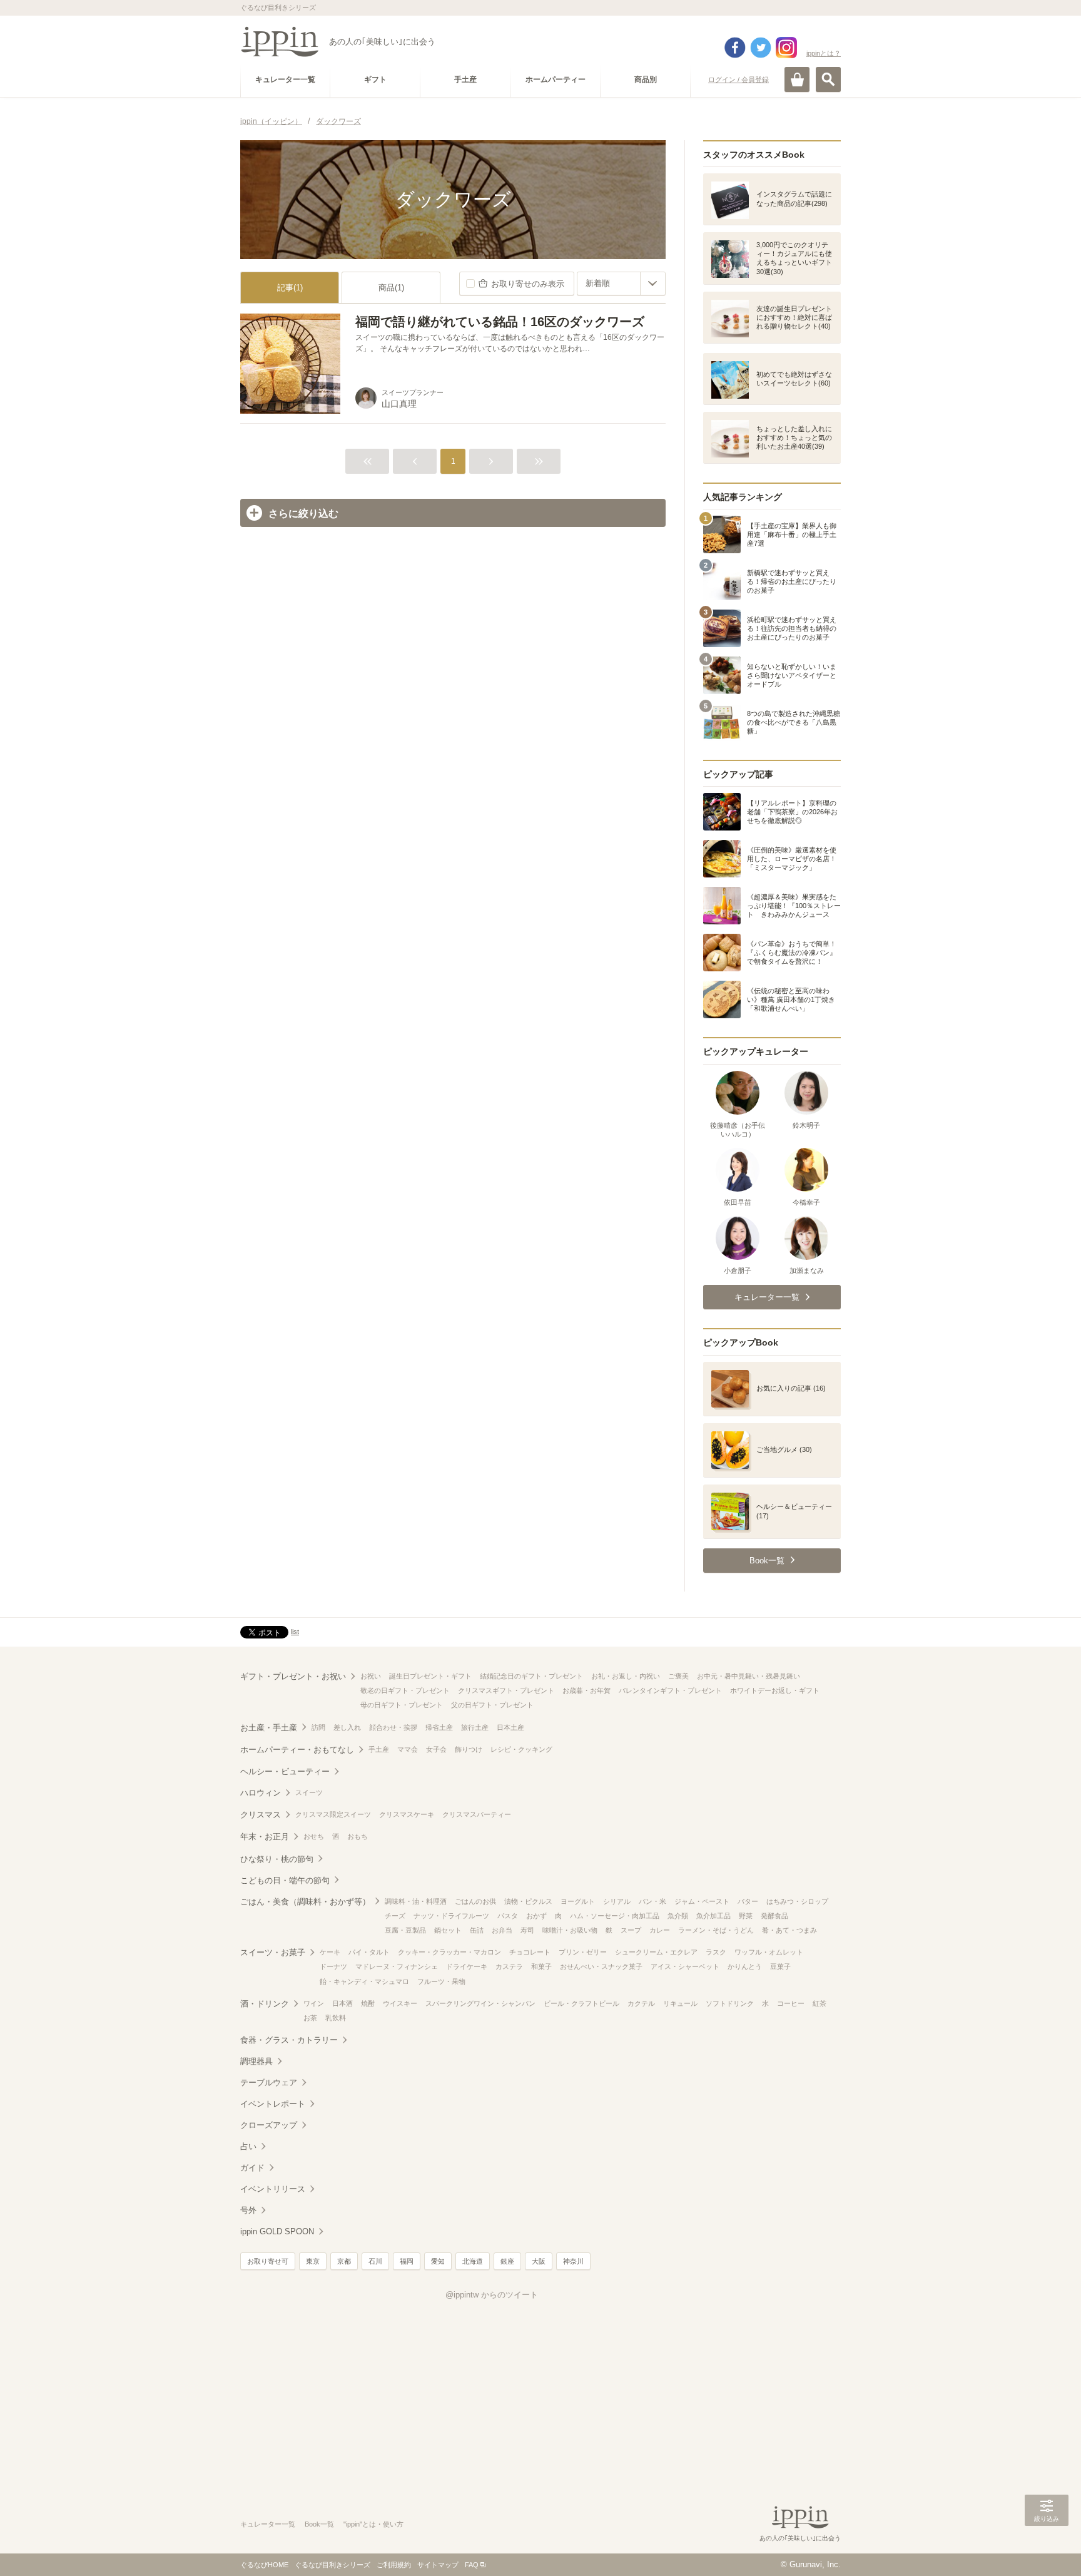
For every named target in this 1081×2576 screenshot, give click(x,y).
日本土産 (510, 1727)
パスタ (508, 1916)
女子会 (436, 1749)
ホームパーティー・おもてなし (297, 1750)
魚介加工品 (713, 1916)
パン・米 (652, 1901)
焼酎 (368, 2003)
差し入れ (347, 1727)
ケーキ (330, 1952)
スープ (631, 1930)
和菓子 (541, 1966)
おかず (536, 1916)
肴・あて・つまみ (789, 1930)
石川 (375, 2261)
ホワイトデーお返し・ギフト (775, 1690)
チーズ (395, 1916)
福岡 (407, 2261)
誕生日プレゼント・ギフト (430, 1676)
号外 (248, 2210)
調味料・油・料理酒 (416, 1901)
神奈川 (573, 2261)
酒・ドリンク (265, 2004)
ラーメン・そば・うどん (716, 1930)
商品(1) (391, 288)
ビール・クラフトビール (581, 2003)
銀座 (507, 2261)
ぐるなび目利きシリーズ (332, 2565)
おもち (358, 1836)
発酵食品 (774, 1916)
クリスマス (261, 1815)
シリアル (617, 1901)
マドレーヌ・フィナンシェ (397, 1966)
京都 (344, 2261)
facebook (735, 48)
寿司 (527, 1930)
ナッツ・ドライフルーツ (451, 1916)
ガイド (252, 2168)
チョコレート (530, 1952)
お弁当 (502, 1930)
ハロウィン (261, 1793)
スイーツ (309, 1792)
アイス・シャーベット (685, 1966)
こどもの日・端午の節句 (285, 1880)
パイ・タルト (369, 1952)
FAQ (472, 2565)
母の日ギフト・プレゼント (402, 1705)
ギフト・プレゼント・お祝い (293, 1676)
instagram (786, 48)
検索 (828, 79)
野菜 (746, 1916)
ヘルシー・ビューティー (285, 1771)
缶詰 (477, 1930)
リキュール (680, 2003)
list (295, 1632)
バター (748, 1901)
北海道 (473, 2261)
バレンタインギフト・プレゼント (670, 1690)
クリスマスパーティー (477, 1814)
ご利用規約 (394, 2565)
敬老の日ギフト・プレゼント (405, 1690)
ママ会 (408, 1749)
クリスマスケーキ (407, 1814)
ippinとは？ (824, 53)
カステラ (509, 1966)
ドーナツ (333, 1966)
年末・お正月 (265, 1837)
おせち (314, 1836)
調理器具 (256, 2061)
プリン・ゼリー (583, 1952)
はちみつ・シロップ (797, 1901)
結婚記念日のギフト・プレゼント (531, 1676)
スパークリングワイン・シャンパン (480, 2003)
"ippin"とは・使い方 (373, 2524)
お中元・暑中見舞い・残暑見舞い (749, 1676)
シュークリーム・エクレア (656, 1952)
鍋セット (448, 1930)
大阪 (539, 2261)
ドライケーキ (467, 1966)
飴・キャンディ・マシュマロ (364, 1981)
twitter (761, 48)
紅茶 (820, 2003)
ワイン (314, 2003)
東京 (313, 2261)
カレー (660, 1930)
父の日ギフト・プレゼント (492, 1705)
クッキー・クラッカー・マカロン (449, 1952)
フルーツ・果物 (441, 1981)
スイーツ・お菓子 (273, 1952)
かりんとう (745, 1966)
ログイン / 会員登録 (738, 79)
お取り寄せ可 (268, 2261)
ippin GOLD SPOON (277, 2231)
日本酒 (343, 2003)
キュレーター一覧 (268, 2524)
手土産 (379, 1749)
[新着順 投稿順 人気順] (621, 284)
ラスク (716, 1952)
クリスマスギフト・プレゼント (506, 1690)
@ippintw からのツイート (492, 2295)
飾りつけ (469, 1749)
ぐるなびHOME (264, 2565)
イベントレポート (273, 2104)
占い (248, 2146)
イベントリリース (273, 2189)
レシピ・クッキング (521, 1749)
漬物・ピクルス (528, 1901)
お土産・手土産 (269, 1728)
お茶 (310, 2018)
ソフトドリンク (730, 2003)
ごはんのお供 (475, 1901)
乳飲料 (336, 2018)
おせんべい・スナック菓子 (601, 1966)
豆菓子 (780, 1966)
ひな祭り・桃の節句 (277, 1859)
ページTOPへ (1047, 2548)
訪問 (318, 1727)
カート (797, 79)
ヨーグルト (578, 1901)
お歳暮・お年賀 (586, 1690)
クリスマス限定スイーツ (333, 1814)
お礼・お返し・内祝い (626, 1676)
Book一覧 (319, 2524)
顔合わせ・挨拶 (393, 1727)
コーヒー (791, 2003)
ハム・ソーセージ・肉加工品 (615, 1916)
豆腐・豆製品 (405, 1930)
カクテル (641, 2003)
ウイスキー (400, 2003)
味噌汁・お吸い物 (570, 1930)
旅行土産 (475, 1727)
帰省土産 (439, 1727)
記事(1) (290, 288)
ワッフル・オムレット (769, 1952)
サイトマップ (438, 2565)
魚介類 (678, 1916)
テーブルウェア (269, 2083)
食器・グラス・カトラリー (289, 2040)
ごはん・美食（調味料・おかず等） (305, 1902)
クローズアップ (269, 2125)
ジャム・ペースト (702, 1901)
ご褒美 (678, 1676)
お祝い (371, 1676)
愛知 (438, 2261)
